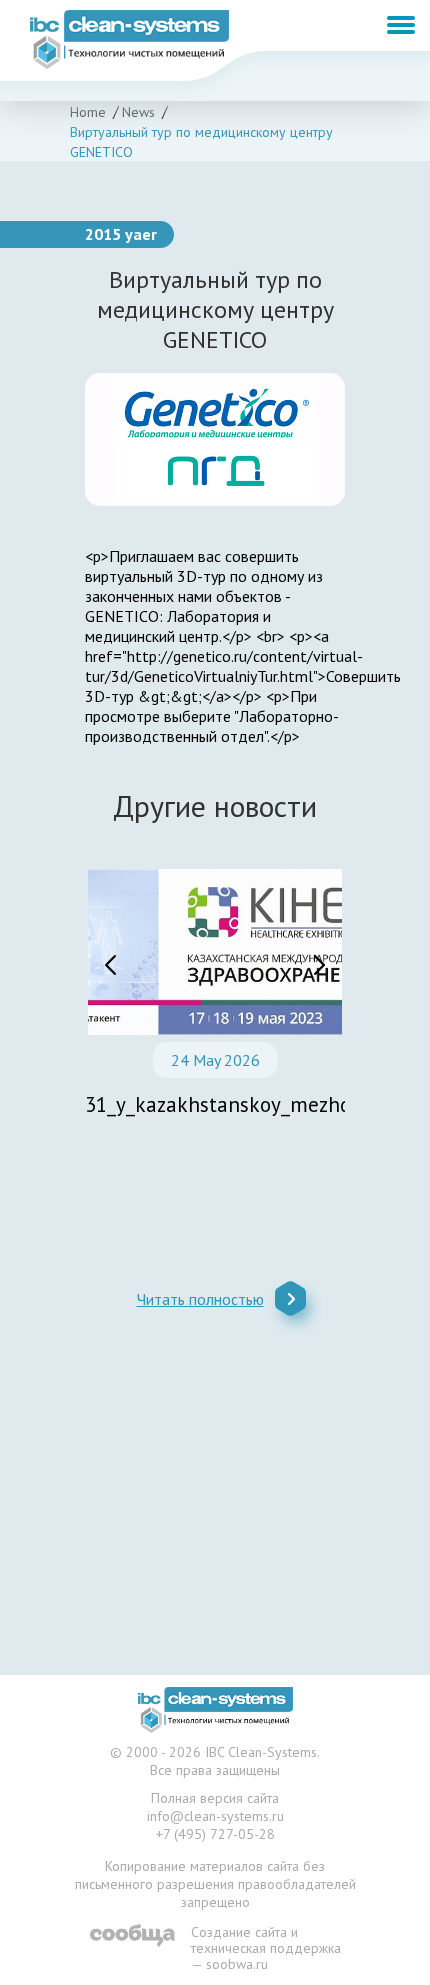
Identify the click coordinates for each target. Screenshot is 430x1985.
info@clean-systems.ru (215, 1816)
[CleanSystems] (215, 1710)
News (138, 112)
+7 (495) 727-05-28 (215, 1834)
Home (88, 112)
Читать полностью (200, 1299)
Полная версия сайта (215, 1798)
